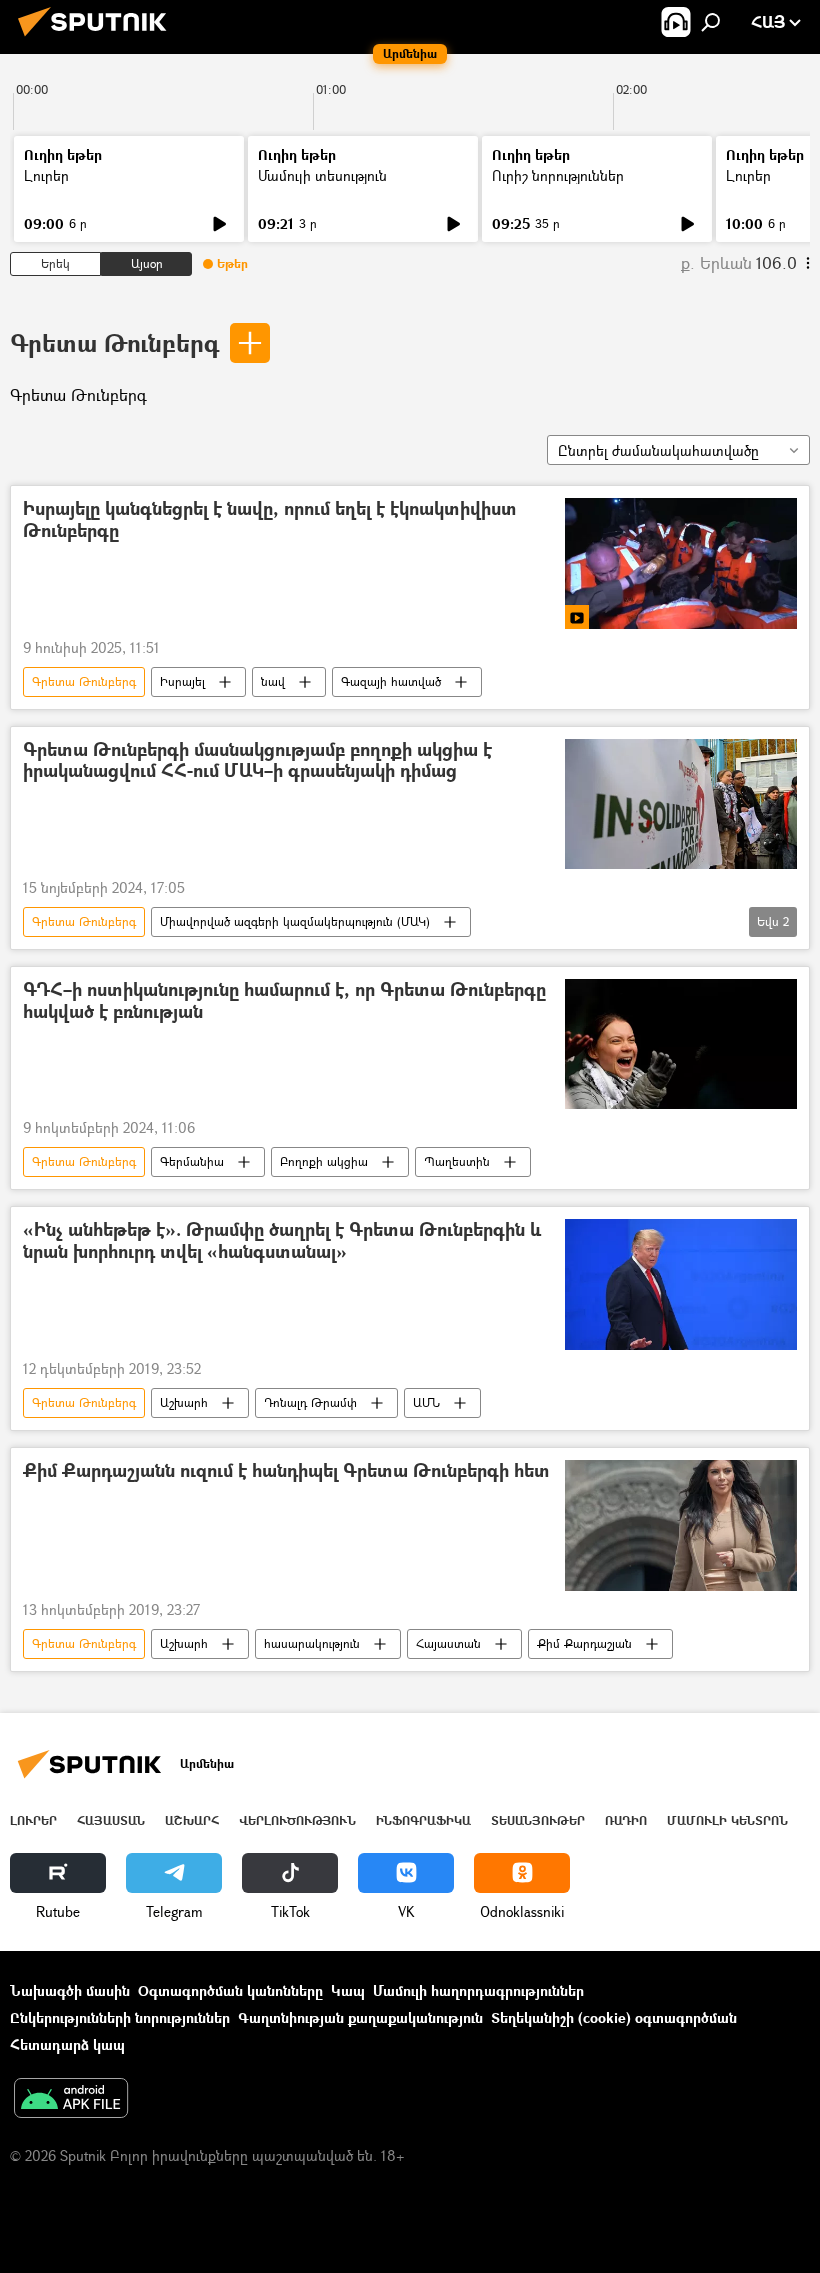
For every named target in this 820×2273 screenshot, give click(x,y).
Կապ (348, 1990)
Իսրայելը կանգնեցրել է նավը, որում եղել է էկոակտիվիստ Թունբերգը (270, 520)
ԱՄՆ (426, 1402)
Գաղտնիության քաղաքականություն (360, 2017)
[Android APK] (71, 2100)
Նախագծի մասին (70, 1990)
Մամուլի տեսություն (322, 175)
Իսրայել (182, 681)
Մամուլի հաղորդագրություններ (478, 1990)
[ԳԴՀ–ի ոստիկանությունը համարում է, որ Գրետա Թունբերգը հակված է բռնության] (681, 1044)
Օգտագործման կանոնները (230, 1990)
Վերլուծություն (297, 1820)
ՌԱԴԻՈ (626, 1820)
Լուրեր (46, 175)
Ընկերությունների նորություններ (120, 2017)
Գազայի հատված (391, 681)
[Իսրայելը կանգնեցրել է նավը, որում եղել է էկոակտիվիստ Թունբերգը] (681, 563)
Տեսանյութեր (538, 1820)
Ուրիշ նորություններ (558, 175)
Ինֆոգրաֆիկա (423, 1820)
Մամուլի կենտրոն (727, 1820)
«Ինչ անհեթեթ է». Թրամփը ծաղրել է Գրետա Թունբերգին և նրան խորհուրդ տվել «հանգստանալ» (282, 1241)
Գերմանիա (192, 1161)
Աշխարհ (184, 1402)
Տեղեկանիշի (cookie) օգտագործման (614, 2017)
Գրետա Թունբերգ (114, 342)
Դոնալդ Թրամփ (310, 1402)
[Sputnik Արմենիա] (98, 38)
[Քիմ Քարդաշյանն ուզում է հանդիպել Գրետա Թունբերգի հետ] (681, 1525)
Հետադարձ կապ (67, 2044)
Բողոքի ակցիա (324, 1161)
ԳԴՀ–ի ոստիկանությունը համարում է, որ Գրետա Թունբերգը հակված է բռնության (284, 1001)
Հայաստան (448, 1643)
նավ (273, 681)
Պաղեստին (457, 1161)
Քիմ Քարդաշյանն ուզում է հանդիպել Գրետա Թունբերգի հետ (286, 1471)
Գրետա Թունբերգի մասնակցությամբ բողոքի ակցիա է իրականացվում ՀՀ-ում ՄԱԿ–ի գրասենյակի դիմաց (257, 761)
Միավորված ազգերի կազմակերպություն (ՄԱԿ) (295, 921)
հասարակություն (312, 1643)
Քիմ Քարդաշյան (584, 1643)
